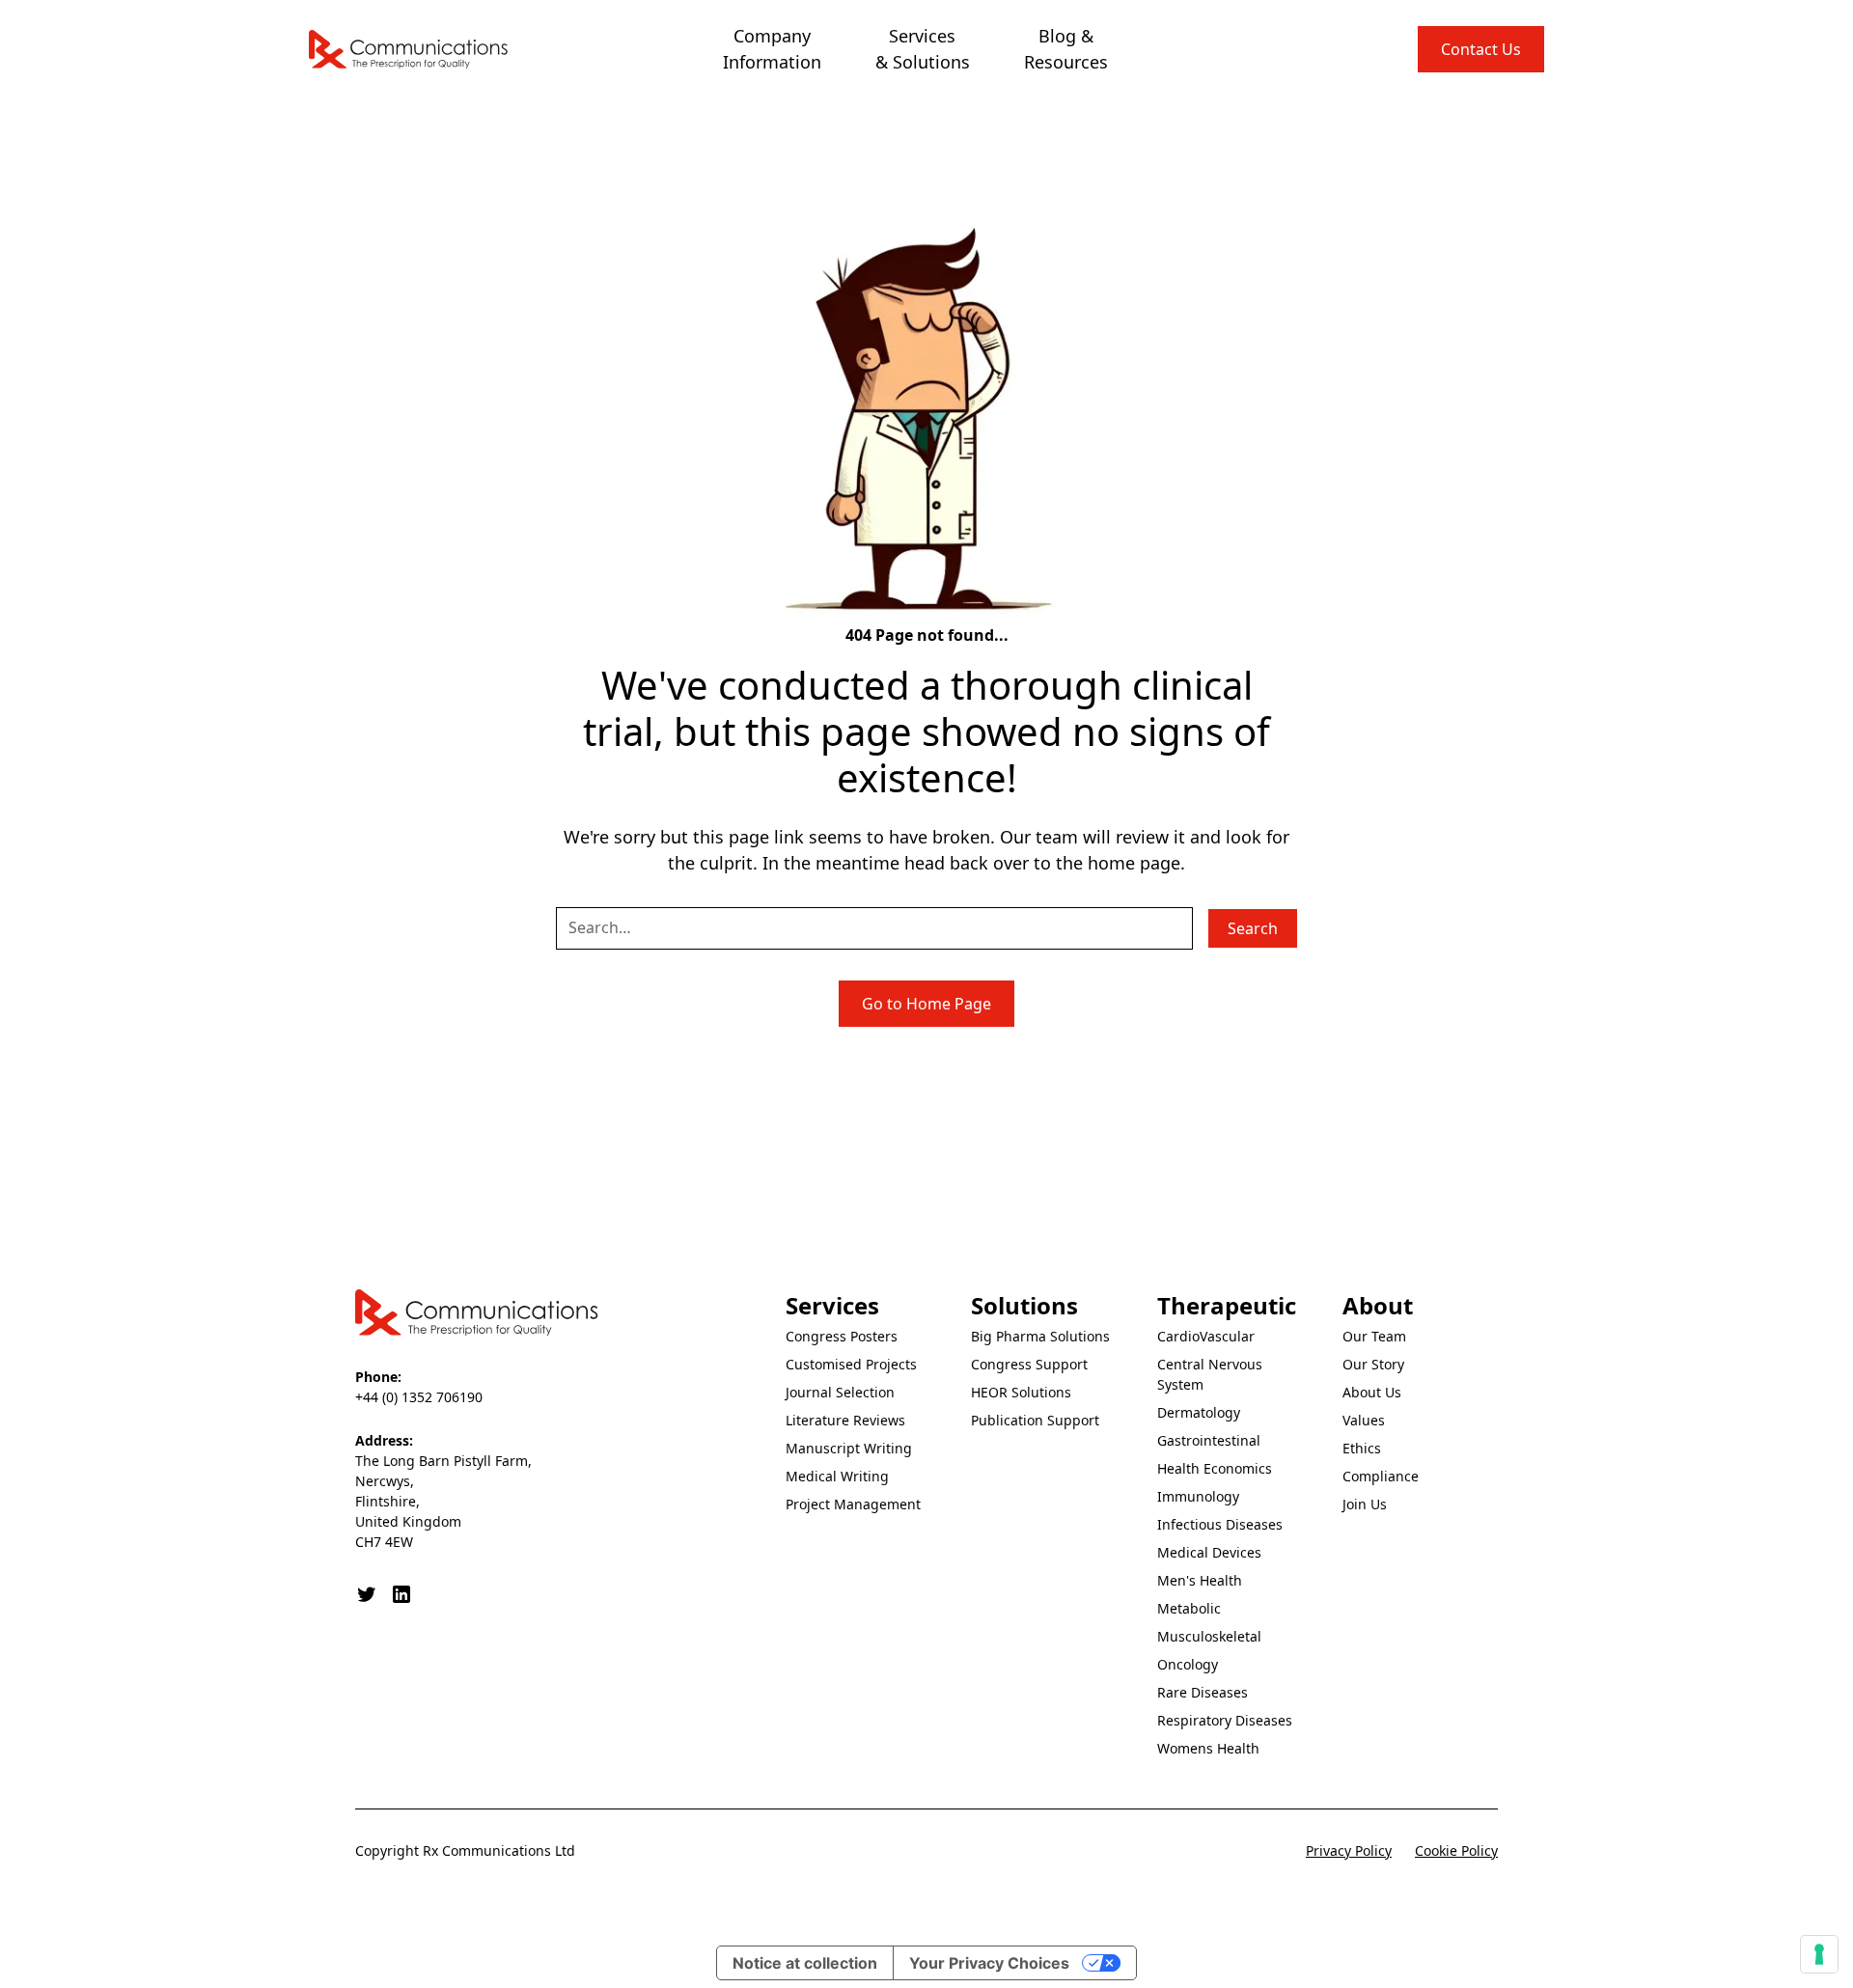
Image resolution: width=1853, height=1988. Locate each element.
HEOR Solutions (1021, 1392)
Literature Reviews (845, 1420)
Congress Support (1029, 1364)
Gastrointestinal (1209, 1440)
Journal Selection (840, 1392)
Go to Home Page (926, 1004)
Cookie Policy (1456, 1850)
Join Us (1365, 1504)
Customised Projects (851, 1364)
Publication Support (1035, 1420)
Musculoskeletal (1209, 1636)
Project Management (853, 1504)
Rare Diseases (1203, 1692)
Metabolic (1189, 1608)
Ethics (1362, 1448)
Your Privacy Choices (989, 1963)
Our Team (1374, 1336)
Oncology (1188, 1664)
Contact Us (1481, 49)
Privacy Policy (1349, 1850)
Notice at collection (805, 1963)
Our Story (1373, 1364)
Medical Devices (1209, 1552)
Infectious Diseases (1220, 1524)
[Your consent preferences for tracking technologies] (1819, 1954)
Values (1364, 1420)
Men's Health (1200, 1580)
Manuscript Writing (849, 1448)
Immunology (1198, 1496)
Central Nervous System (1210, 1374)
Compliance (1381, 1476)
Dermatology (1199, 1412)
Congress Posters (842, 1336)
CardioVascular (1206, 1336)
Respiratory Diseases (1225, 1720)
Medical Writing (837, 1476)
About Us (1372, 1392)
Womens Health (1208, 1748)
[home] (409, 49)
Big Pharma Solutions (1040, 1336)
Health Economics (1215, 1468)
